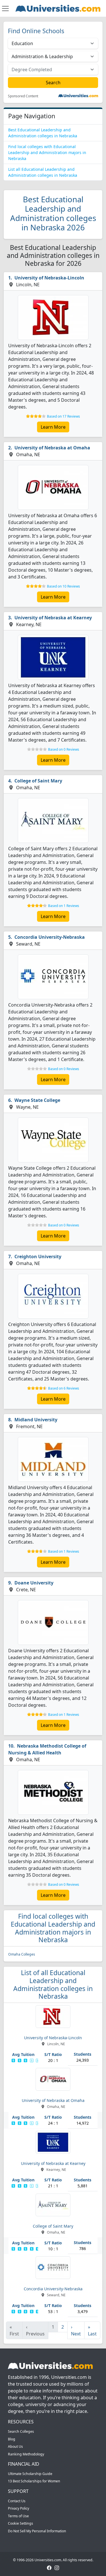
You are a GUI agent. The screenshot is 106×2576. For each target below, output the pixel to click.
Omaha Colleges (22, 1954)
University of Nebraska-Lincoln (49, 278)
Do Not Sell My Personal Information (37, 2531)
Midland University (36, 1420)
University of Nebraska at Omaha (52, 448)
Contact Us (17, 2501)
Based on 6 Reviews (64, 1388)
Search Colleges (21, 2431)
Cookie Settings (20, 2523)
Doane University (34, 1583)
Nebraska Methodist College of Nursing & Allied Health (47, 1749)
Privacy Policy (19, 2508)
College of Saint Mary (38, 781)
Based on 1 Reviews (64, 906)
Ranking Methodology (26, 2454)
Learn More (53, 427)
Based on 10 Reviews (63, 586)
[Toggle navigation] (5, 9)
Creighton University (38, 1257)
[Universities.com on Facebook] (49, 2567)
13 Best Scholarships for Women (34, 2481)
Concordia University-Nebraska (50, 937)
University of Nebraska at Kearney (53, 618)
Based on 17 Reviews (63, 416)
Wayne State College (37, 1100)
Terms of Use (18, 2516)
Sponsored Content (23, 96)
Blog (12, 2439)
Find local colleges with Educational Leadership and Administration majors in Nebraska (47, 152)
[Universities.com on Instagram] (57, 2567)
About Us (15, 2446)
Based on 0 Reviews (64, 749)
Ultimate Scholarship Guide (30, 2474)
